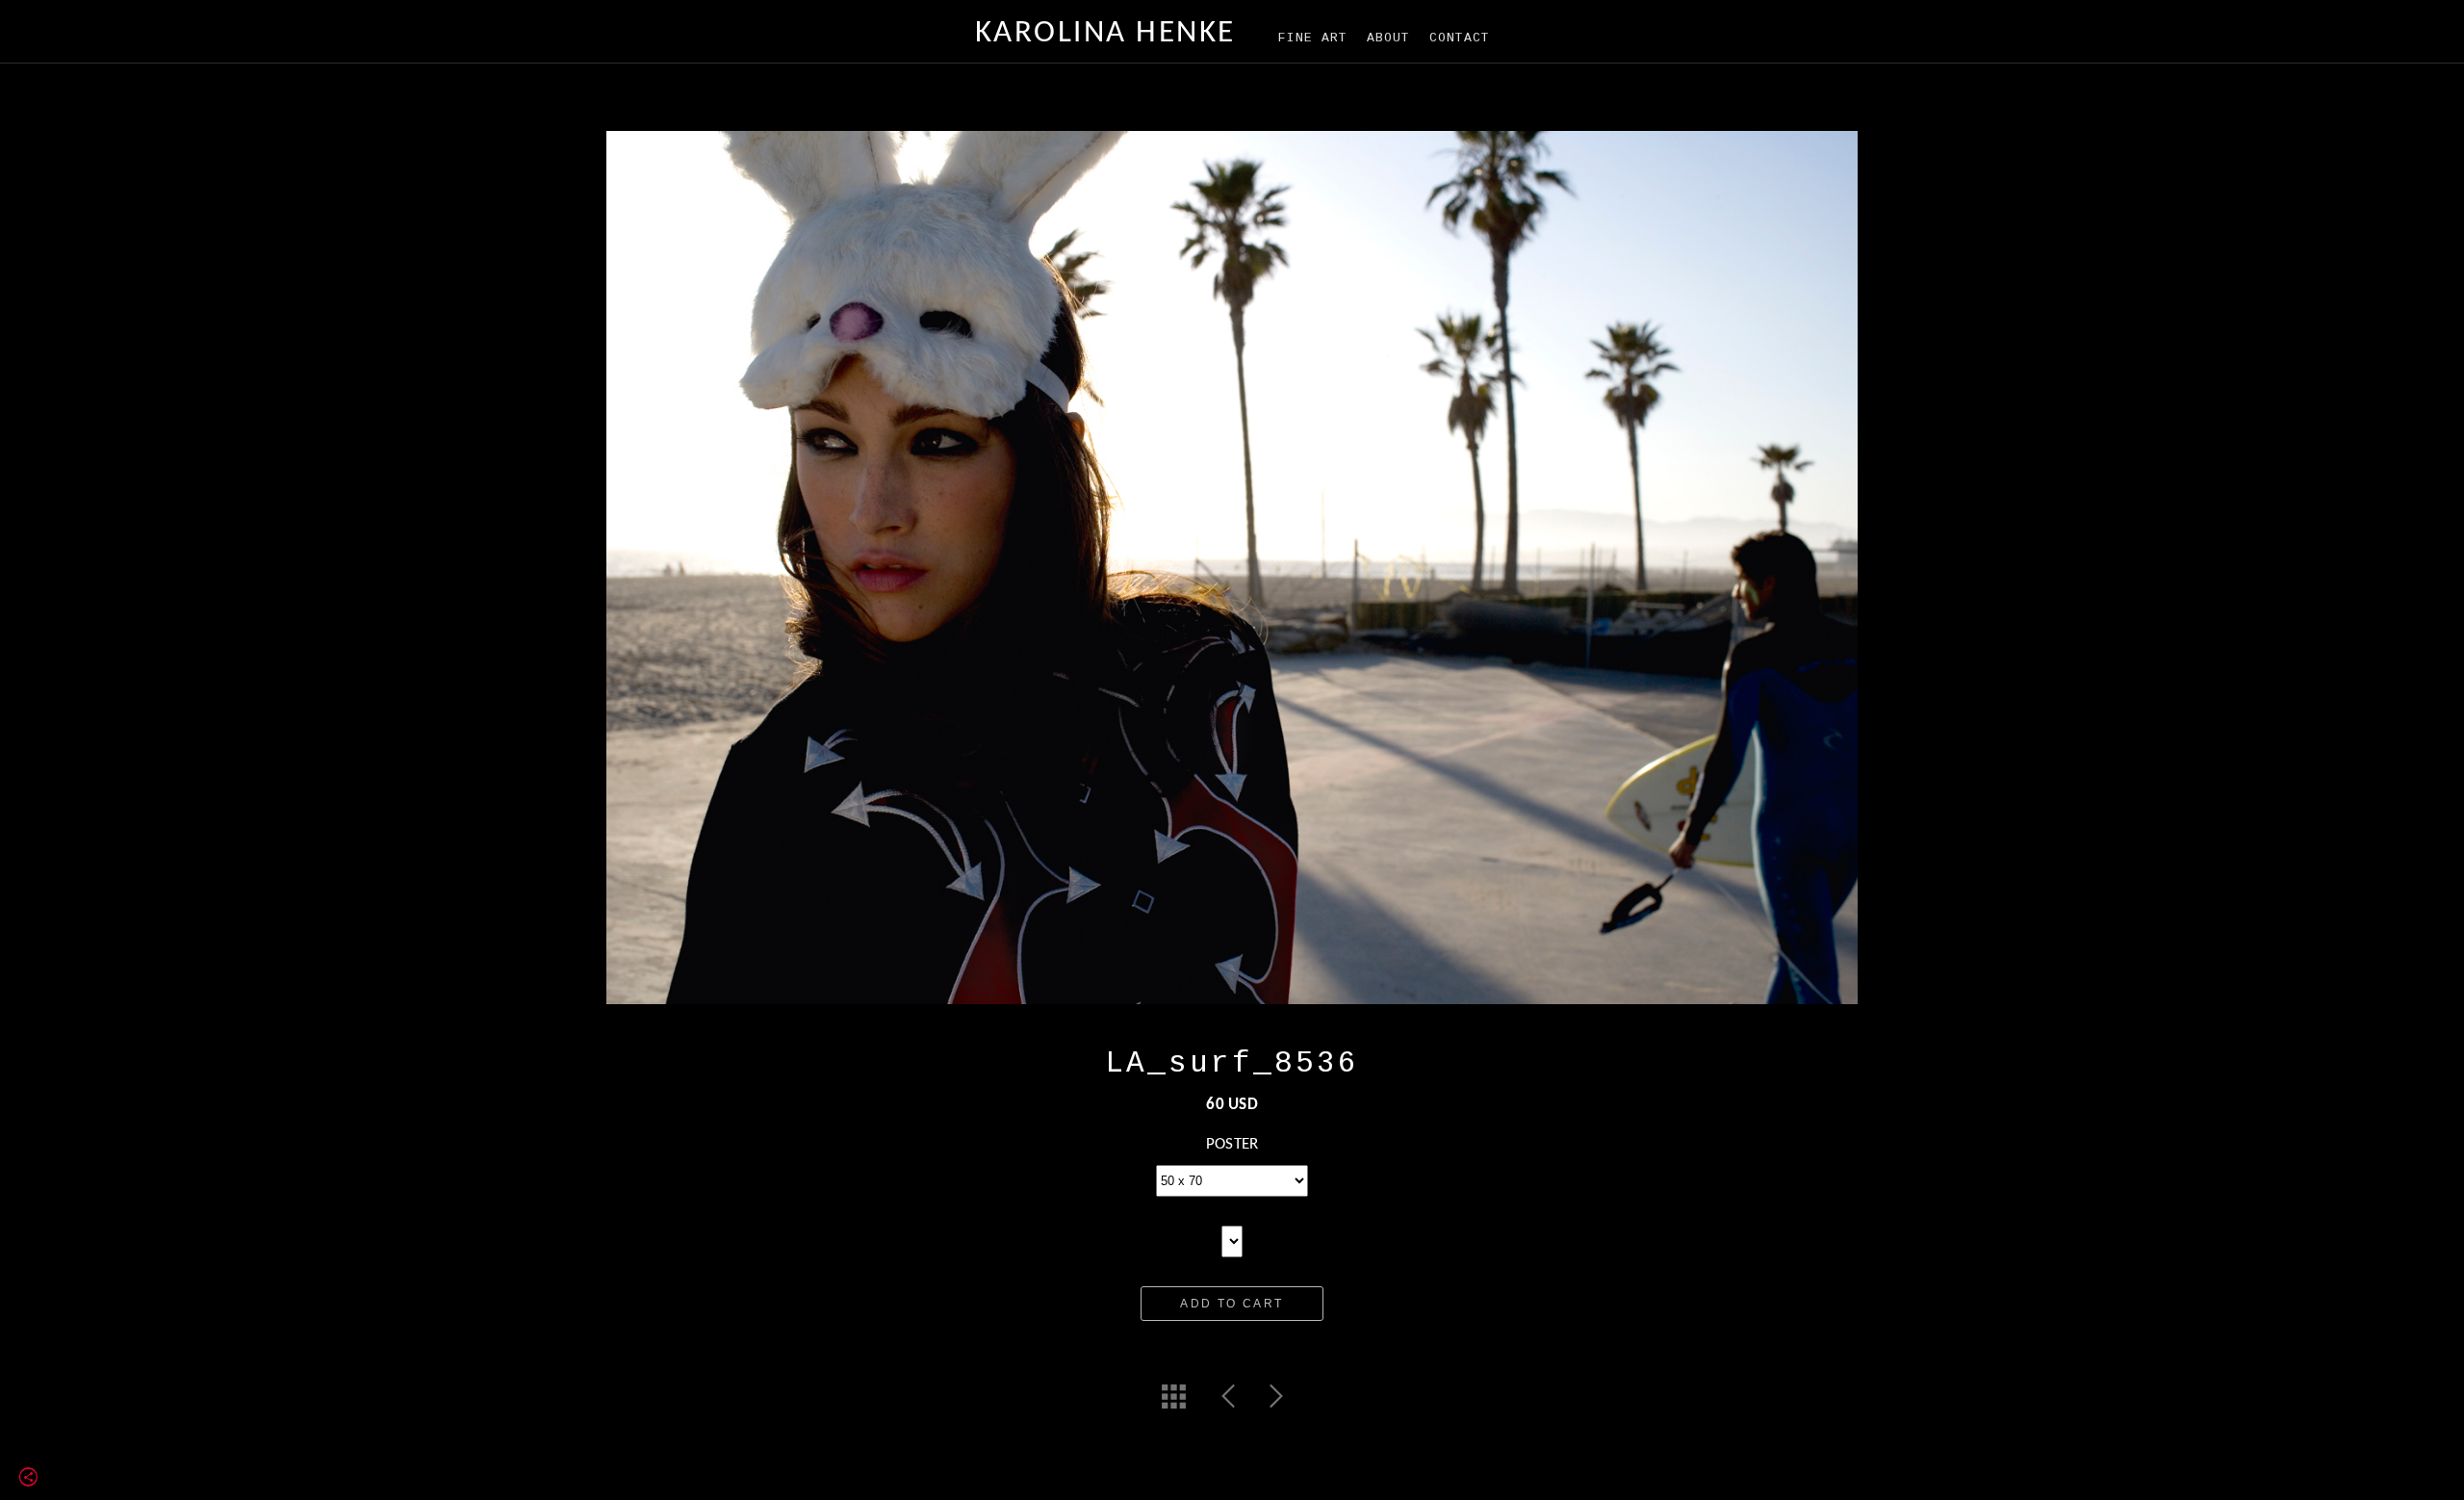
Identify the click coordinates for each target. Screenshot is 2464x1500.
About (1388, 38)
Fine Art (1313, 38)
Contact (1460, 38)
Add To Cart (1232, 1304)
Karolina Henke (1105, 33)
